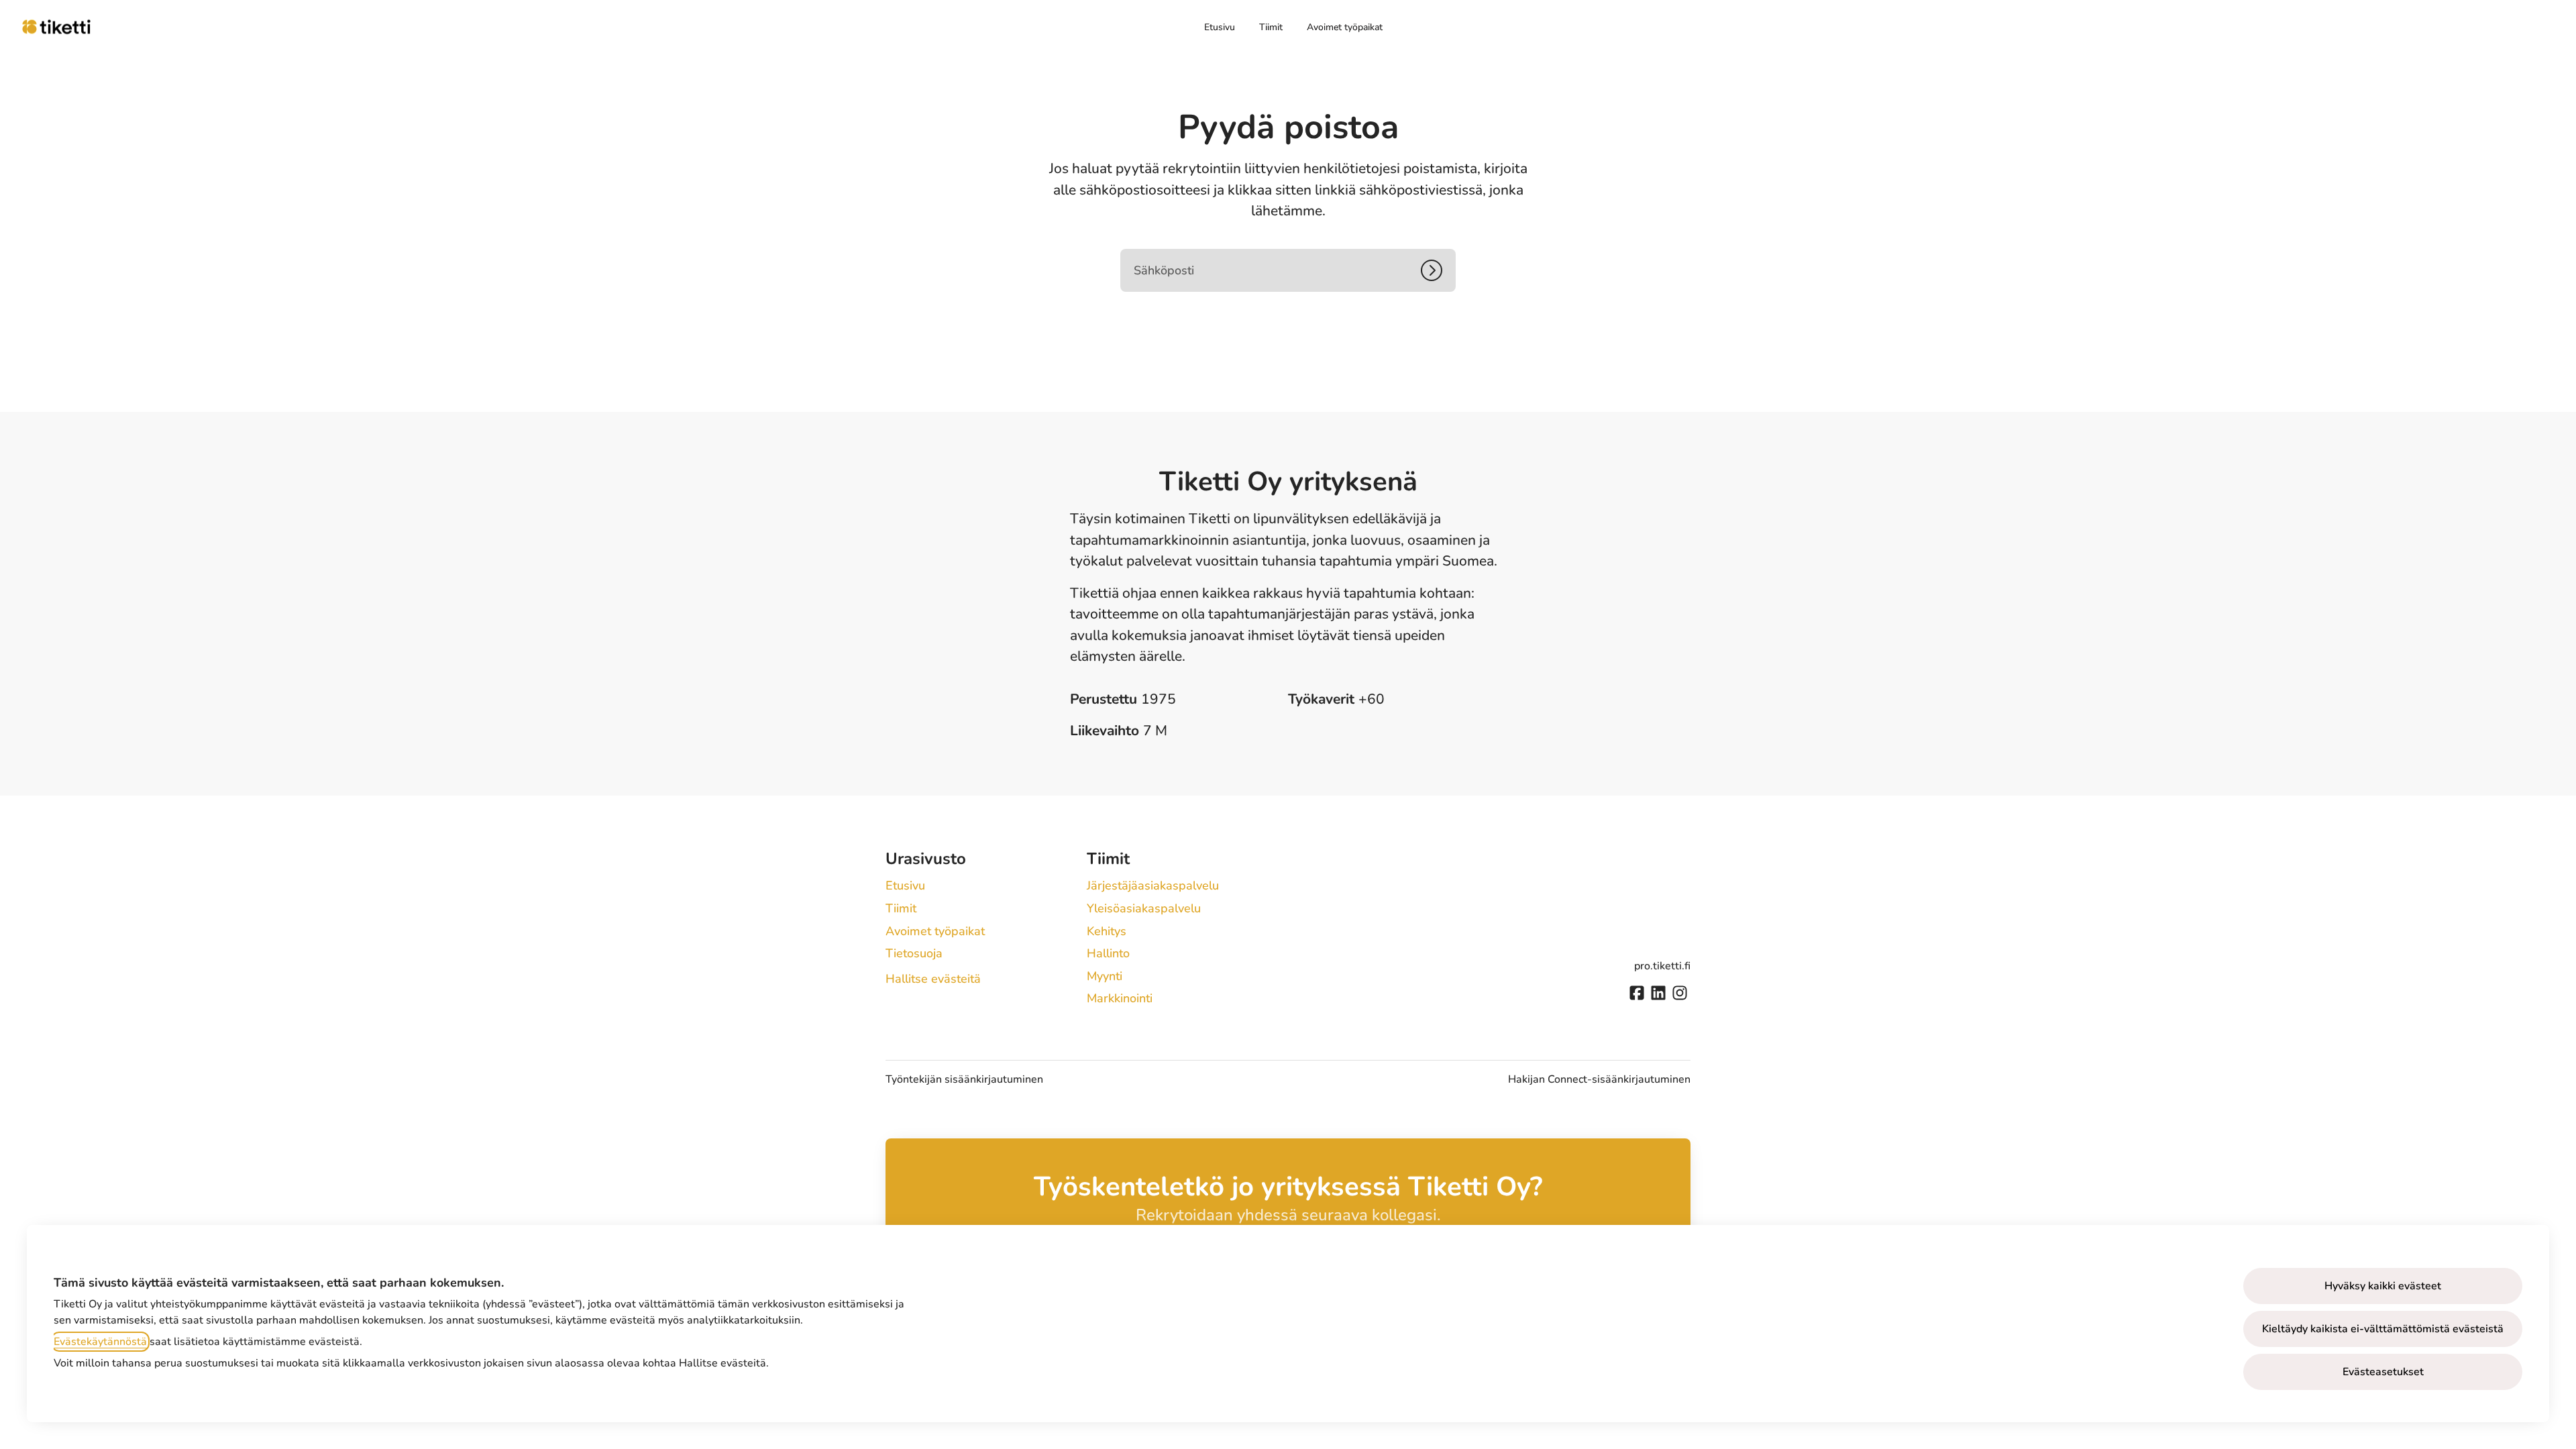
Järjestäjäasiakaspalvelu (1153, 885)
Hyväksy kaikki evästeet (2383, 1286)
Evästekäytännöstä (100, 1342)
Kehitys (1107, 931)
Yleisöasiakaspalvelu (1144, 908)
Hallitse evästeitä (933, 979)
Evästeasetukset (2383, 1372)
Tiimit (1271, 27)
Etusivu (1220, 27)
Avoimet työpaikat (1345, 27)
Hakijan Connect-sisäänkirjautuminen (1599, 1079)
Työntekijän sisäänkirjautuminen (964, 1079)
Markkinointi (1120, 998)
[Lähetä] (1438, 270)
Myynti (1105, 976)
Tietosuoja (914, 953)
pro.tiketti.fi (1662, 966)
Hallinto (1108, 953)
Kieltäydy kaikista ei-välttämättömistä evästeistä (2383, 1329)
